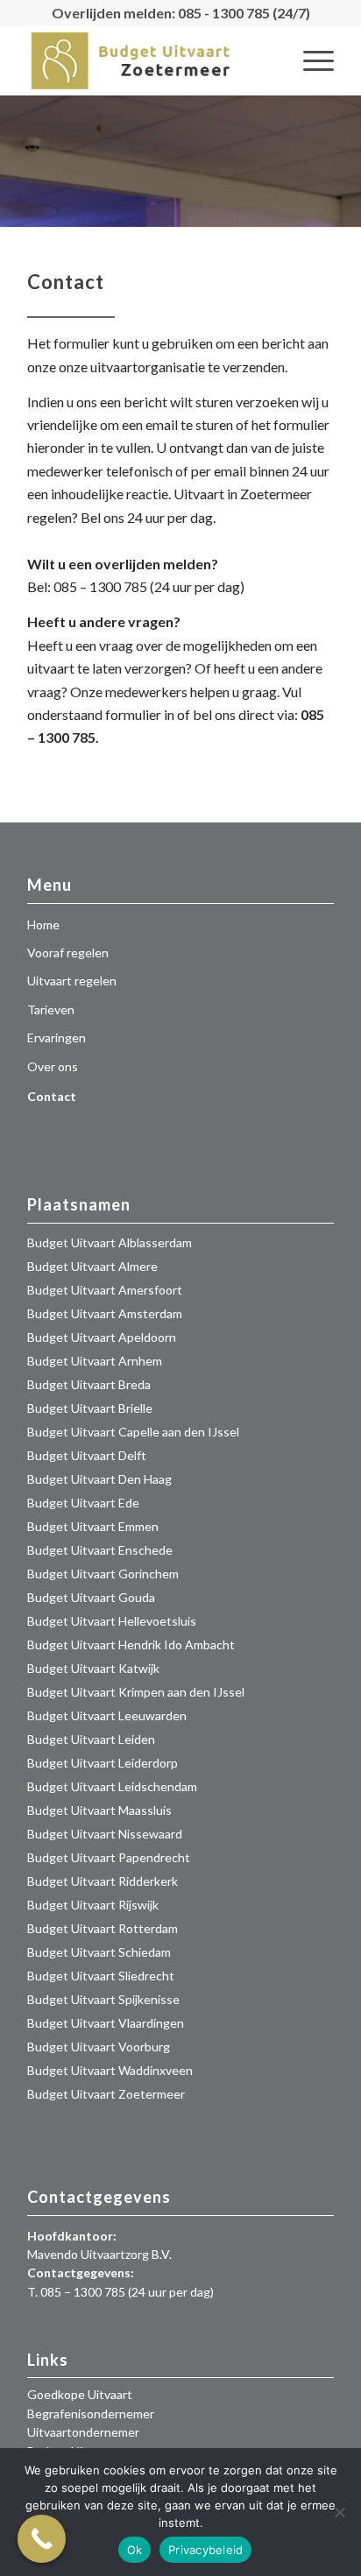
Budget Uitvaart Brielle (90, 1408)
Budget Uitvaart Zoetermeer (106, 2094)
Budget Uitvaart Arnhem (95, 1361)
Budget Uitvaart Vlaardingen (106, 2023)
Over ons (53, 1066)
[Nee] (339, 2512)
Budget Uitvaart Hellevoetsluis (112, 1621)
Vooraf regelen (68, 953)
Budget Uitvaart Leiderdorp (103, 1763)
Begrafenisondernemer (91, 2414)
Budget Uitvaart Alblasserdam (110, 1242)
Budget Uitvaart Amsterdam (105, 1313)
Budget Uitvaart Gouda (91, 1597)
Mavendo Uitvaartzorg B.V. (99, 2254)
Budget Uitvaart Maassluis (99, 1810)
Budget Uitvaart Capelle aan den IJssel (133, 1432)
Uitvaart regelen (72, 981)
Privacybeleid (205, 2550)
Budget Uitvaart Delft (87, 1455)
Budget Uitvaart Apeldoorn (102, 1337)
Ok (135, 2550)
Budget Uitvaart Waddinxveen (110, 2070)
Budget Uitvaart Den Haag (99, 1479)
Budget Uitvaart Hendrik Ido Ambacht (131, 1644)
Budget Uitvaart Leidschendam (112, 1786)
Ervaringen (57, 1037)
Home (43, 925)
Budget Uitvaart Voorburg (99, 2047)
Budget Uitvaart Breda (89, 1384)
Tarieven (51, 1009)
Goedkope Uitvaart (80, 2394)
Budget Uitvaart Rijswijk (93, 1905)
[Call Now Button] (42, 2539)
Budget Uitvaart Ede (83, 1503)
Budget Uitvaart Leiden (91, 1739)
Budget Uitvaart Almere (92, 1266)
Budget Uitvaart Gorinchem (103, 1574)
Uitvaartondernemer (83, 2432)
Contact (52, 1096)
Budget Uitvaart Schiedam (99, 1952)
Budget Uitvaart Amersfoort (105, 1290)
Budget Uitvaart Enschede (100, 1550)
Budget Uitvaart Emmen (93, 1526)
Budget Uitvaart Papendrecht (109, 1857)
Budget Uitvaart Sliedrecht (101, 1976)
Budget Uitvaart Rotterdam (103, 1928)
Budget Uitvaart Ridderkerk (103, 1881)
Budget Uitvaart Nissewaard (105, 1834)
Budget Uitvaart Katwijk (93, 1668)
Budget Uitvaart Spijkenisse (103, 1999)
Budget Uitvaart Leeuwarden (107, 1715)
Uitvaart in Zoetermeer (243, 494)
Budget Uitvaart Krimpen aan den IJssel (136, 1692)
